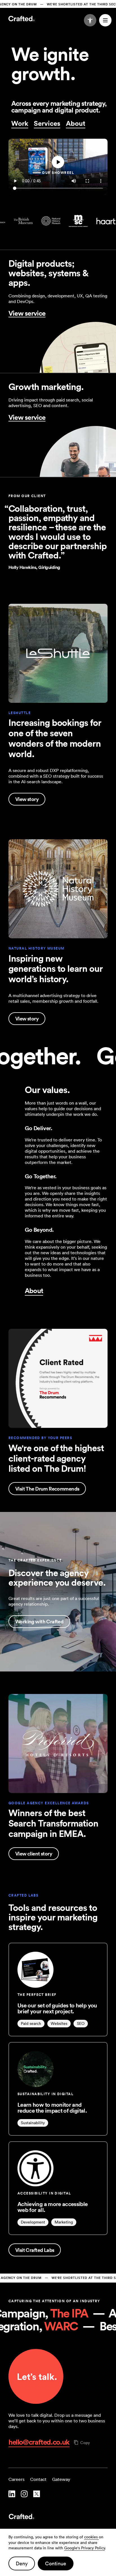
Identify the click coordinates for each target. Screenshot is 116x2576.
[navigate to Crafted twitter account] (37, 2494)
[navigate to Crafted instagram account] (24, 2494)
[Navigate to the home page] (22, 19)
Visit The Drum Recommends (47, 1489)
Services (47, 123)
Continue (56, 2563)
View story (27, 799)
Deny (22, 2563)
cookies (92, 2537)
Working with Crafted (39, 1621)
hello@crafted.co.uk (39, 2442)
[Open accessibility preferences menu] (90, 20)
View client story (34, 1854)
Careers (16, 2479)
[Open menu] (105, 20)
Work (20, 123)
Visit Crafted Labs (35, 2250)
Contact (38, 2479)
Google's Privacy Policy (84, 2548)
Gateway (61, 2479)
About (76, 123)
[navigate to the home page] (58, 2517)
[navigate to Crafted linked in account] (12, 2494)
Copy (85, 2443)
